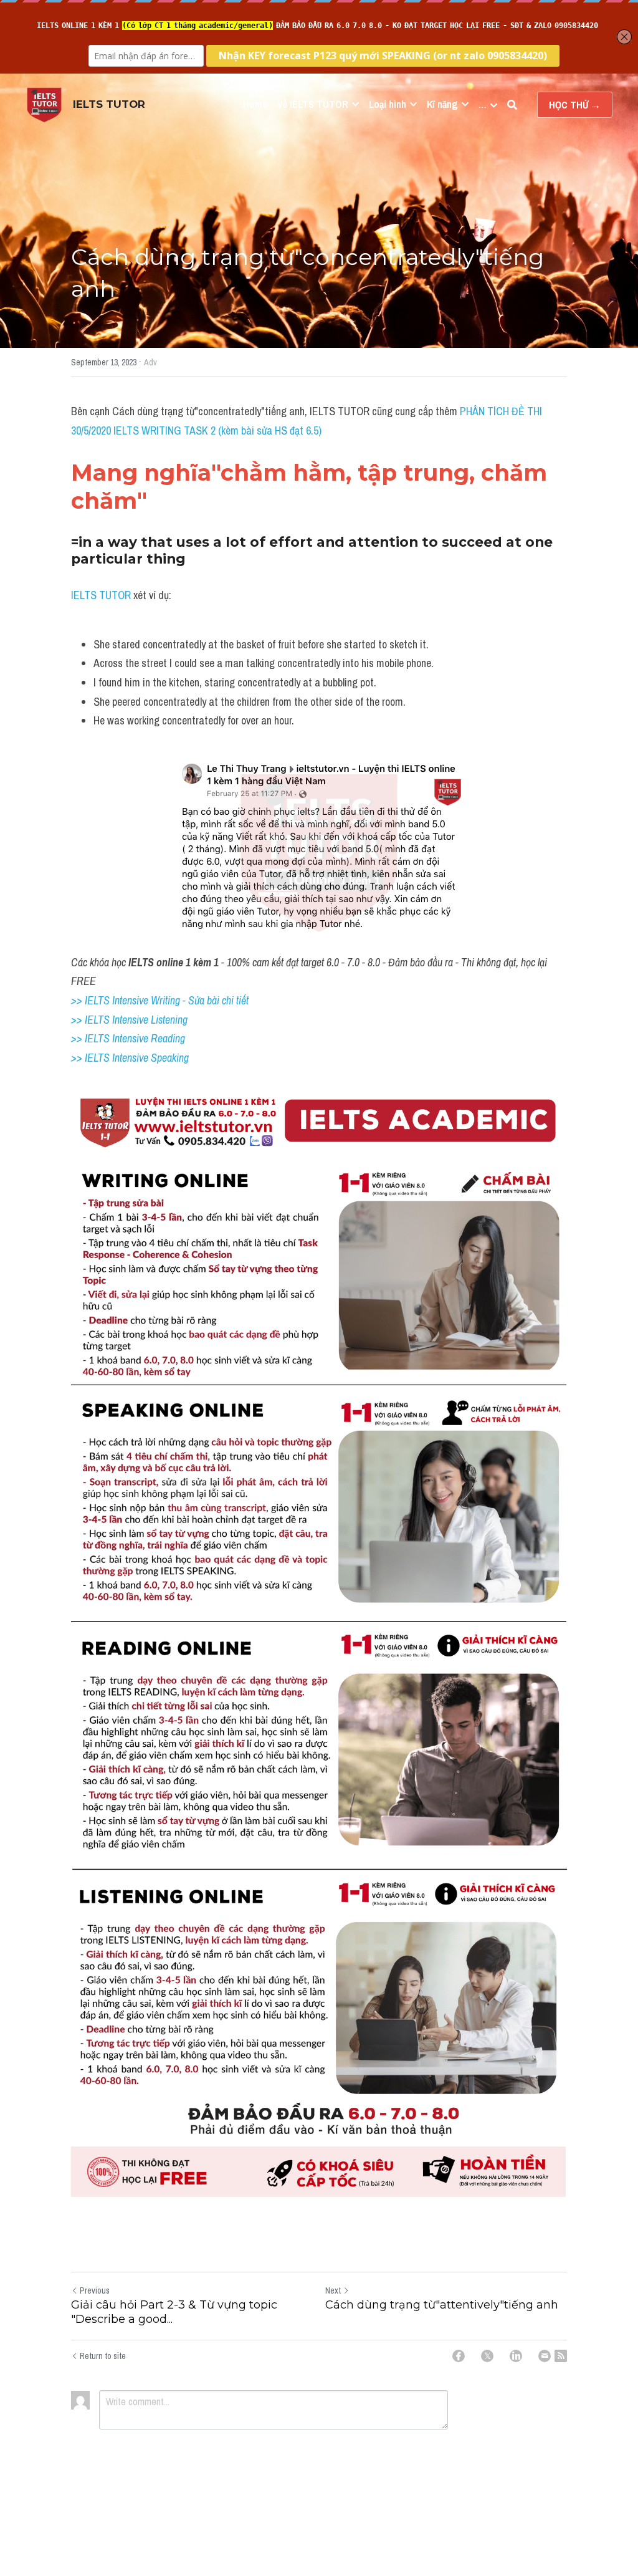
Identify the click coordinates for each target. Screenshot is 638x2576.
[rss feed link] (561, 2356)
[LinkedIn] (516, 2356)
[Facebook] (459, 2356)
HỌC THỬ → (575, 105)
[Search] (512, 105)
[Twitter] (487, 2356)
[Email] (545, 2356)
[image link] (44, 104)
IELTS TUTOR (101, 595)
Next (333, 2290)
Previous (95, 2290)
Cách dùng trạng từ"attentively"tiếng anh (442, 2305)
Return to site (103, 2356)
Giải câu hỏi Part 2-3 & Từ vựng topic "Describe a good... (174, 2312)
